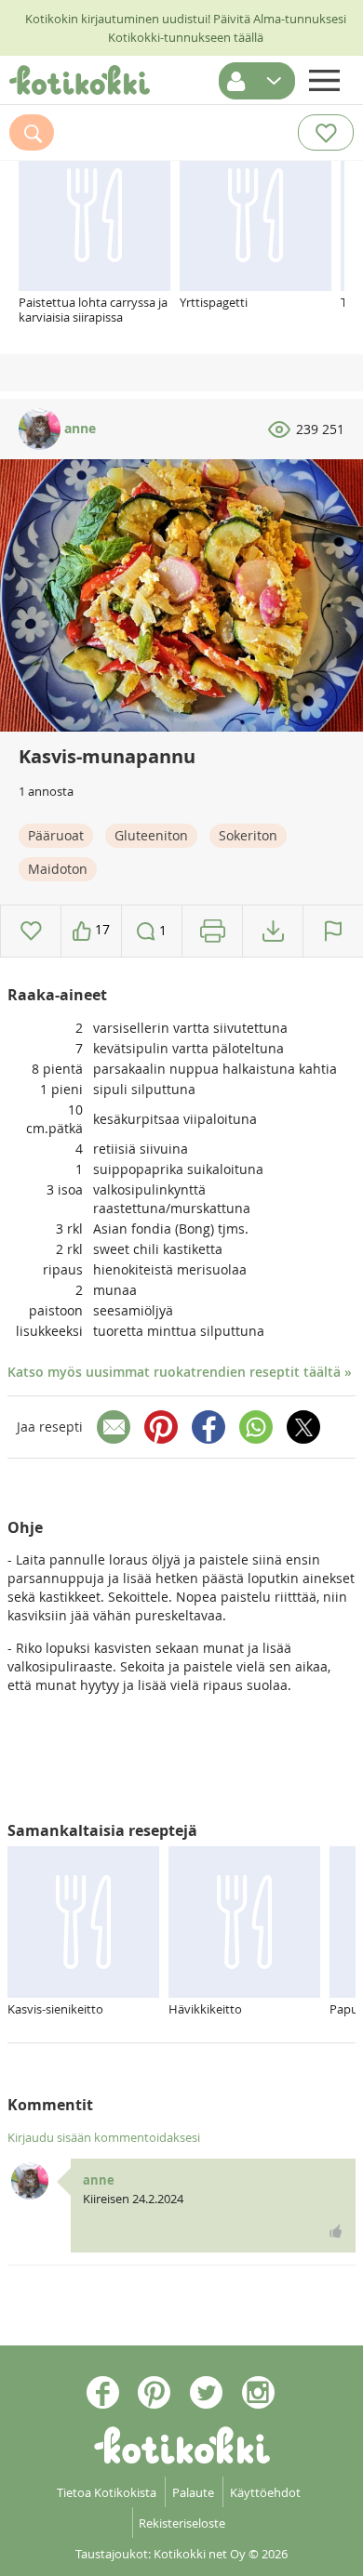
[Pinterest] (161, 1427)
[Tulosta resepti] (213, 931)
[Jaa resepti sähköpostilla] (114, 1427)
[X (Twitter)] (303, 1427)
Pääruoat (56, 835)
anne (78, 428)
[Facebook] (208, 1427)
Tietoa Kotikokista (107, 2492)
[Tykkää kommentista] (336, 2231)
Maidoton (58, 869)
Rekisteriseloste (182, 2523)
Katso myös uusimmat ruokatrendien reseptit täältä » (180, 1372)
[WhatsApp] (256, 1427)
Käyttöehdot (265, 2492)
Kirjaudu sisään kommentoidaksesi (104, 2137)
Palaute (193, 2492)
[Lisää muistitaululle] (31, 931)
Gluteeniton (151, 835)
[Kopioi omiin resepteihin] (273, 931)
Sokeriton (248, 835)
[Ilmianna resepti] (333, 931)
